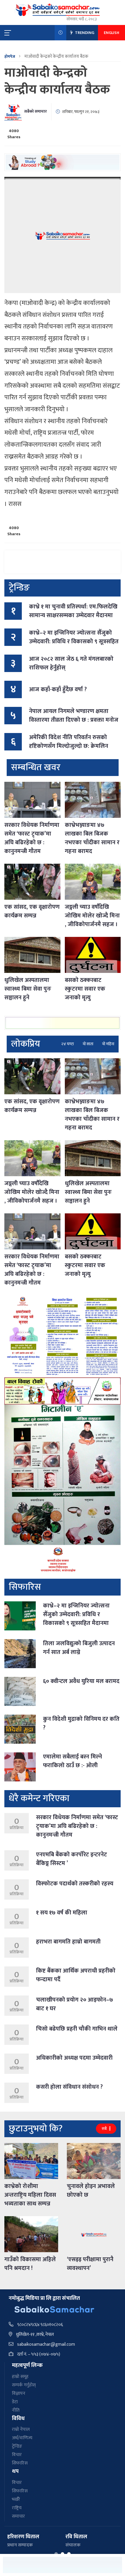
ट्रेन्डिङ (17, 2446)
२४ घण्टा (68, 1044)
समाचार (18, 2516)
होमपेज (10, 56)
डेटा (15, 2402)
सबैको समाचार (35, 111)
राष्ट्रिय (17, 2508)
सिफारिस (20, 2463)
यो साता (88, 1044)
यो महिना (108, 1044)
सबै (105, 2129)
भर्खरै (16, 2499)
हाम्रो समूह (20, 2377)
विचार (17, 2455)
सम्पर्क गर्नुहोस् (24, 2385)
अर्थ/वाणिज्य (22, 2438)
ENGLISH (111, 33)
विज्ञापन (19, 2393)
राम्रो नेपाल (21, 2429)
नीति (16, 2410)
